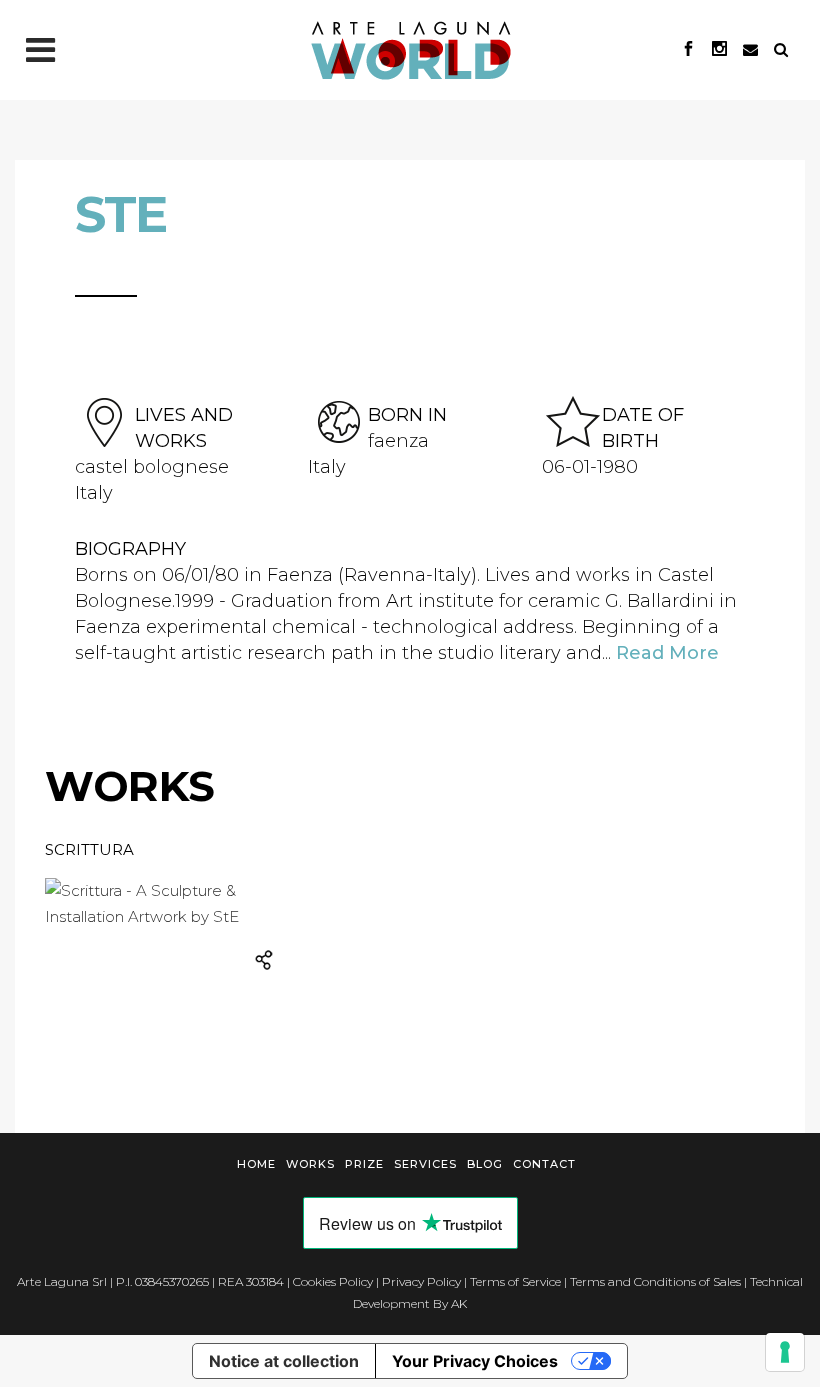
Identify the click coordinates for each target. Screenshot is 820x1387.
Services (425, 1164)
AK (459, 1303)
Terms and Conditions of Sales (655, 1281)
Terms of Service (515, 1281)
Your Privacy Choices (475, 1361)
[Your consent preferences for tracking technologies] (785, 1352)
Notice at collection (284, 1361)
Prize (364, 1164)
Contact (544, 1164)
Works (310, 1164)
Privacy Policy (421, 1281)
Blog (485, 1164)
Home (256, 1164)
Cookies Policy (333, 1281)
